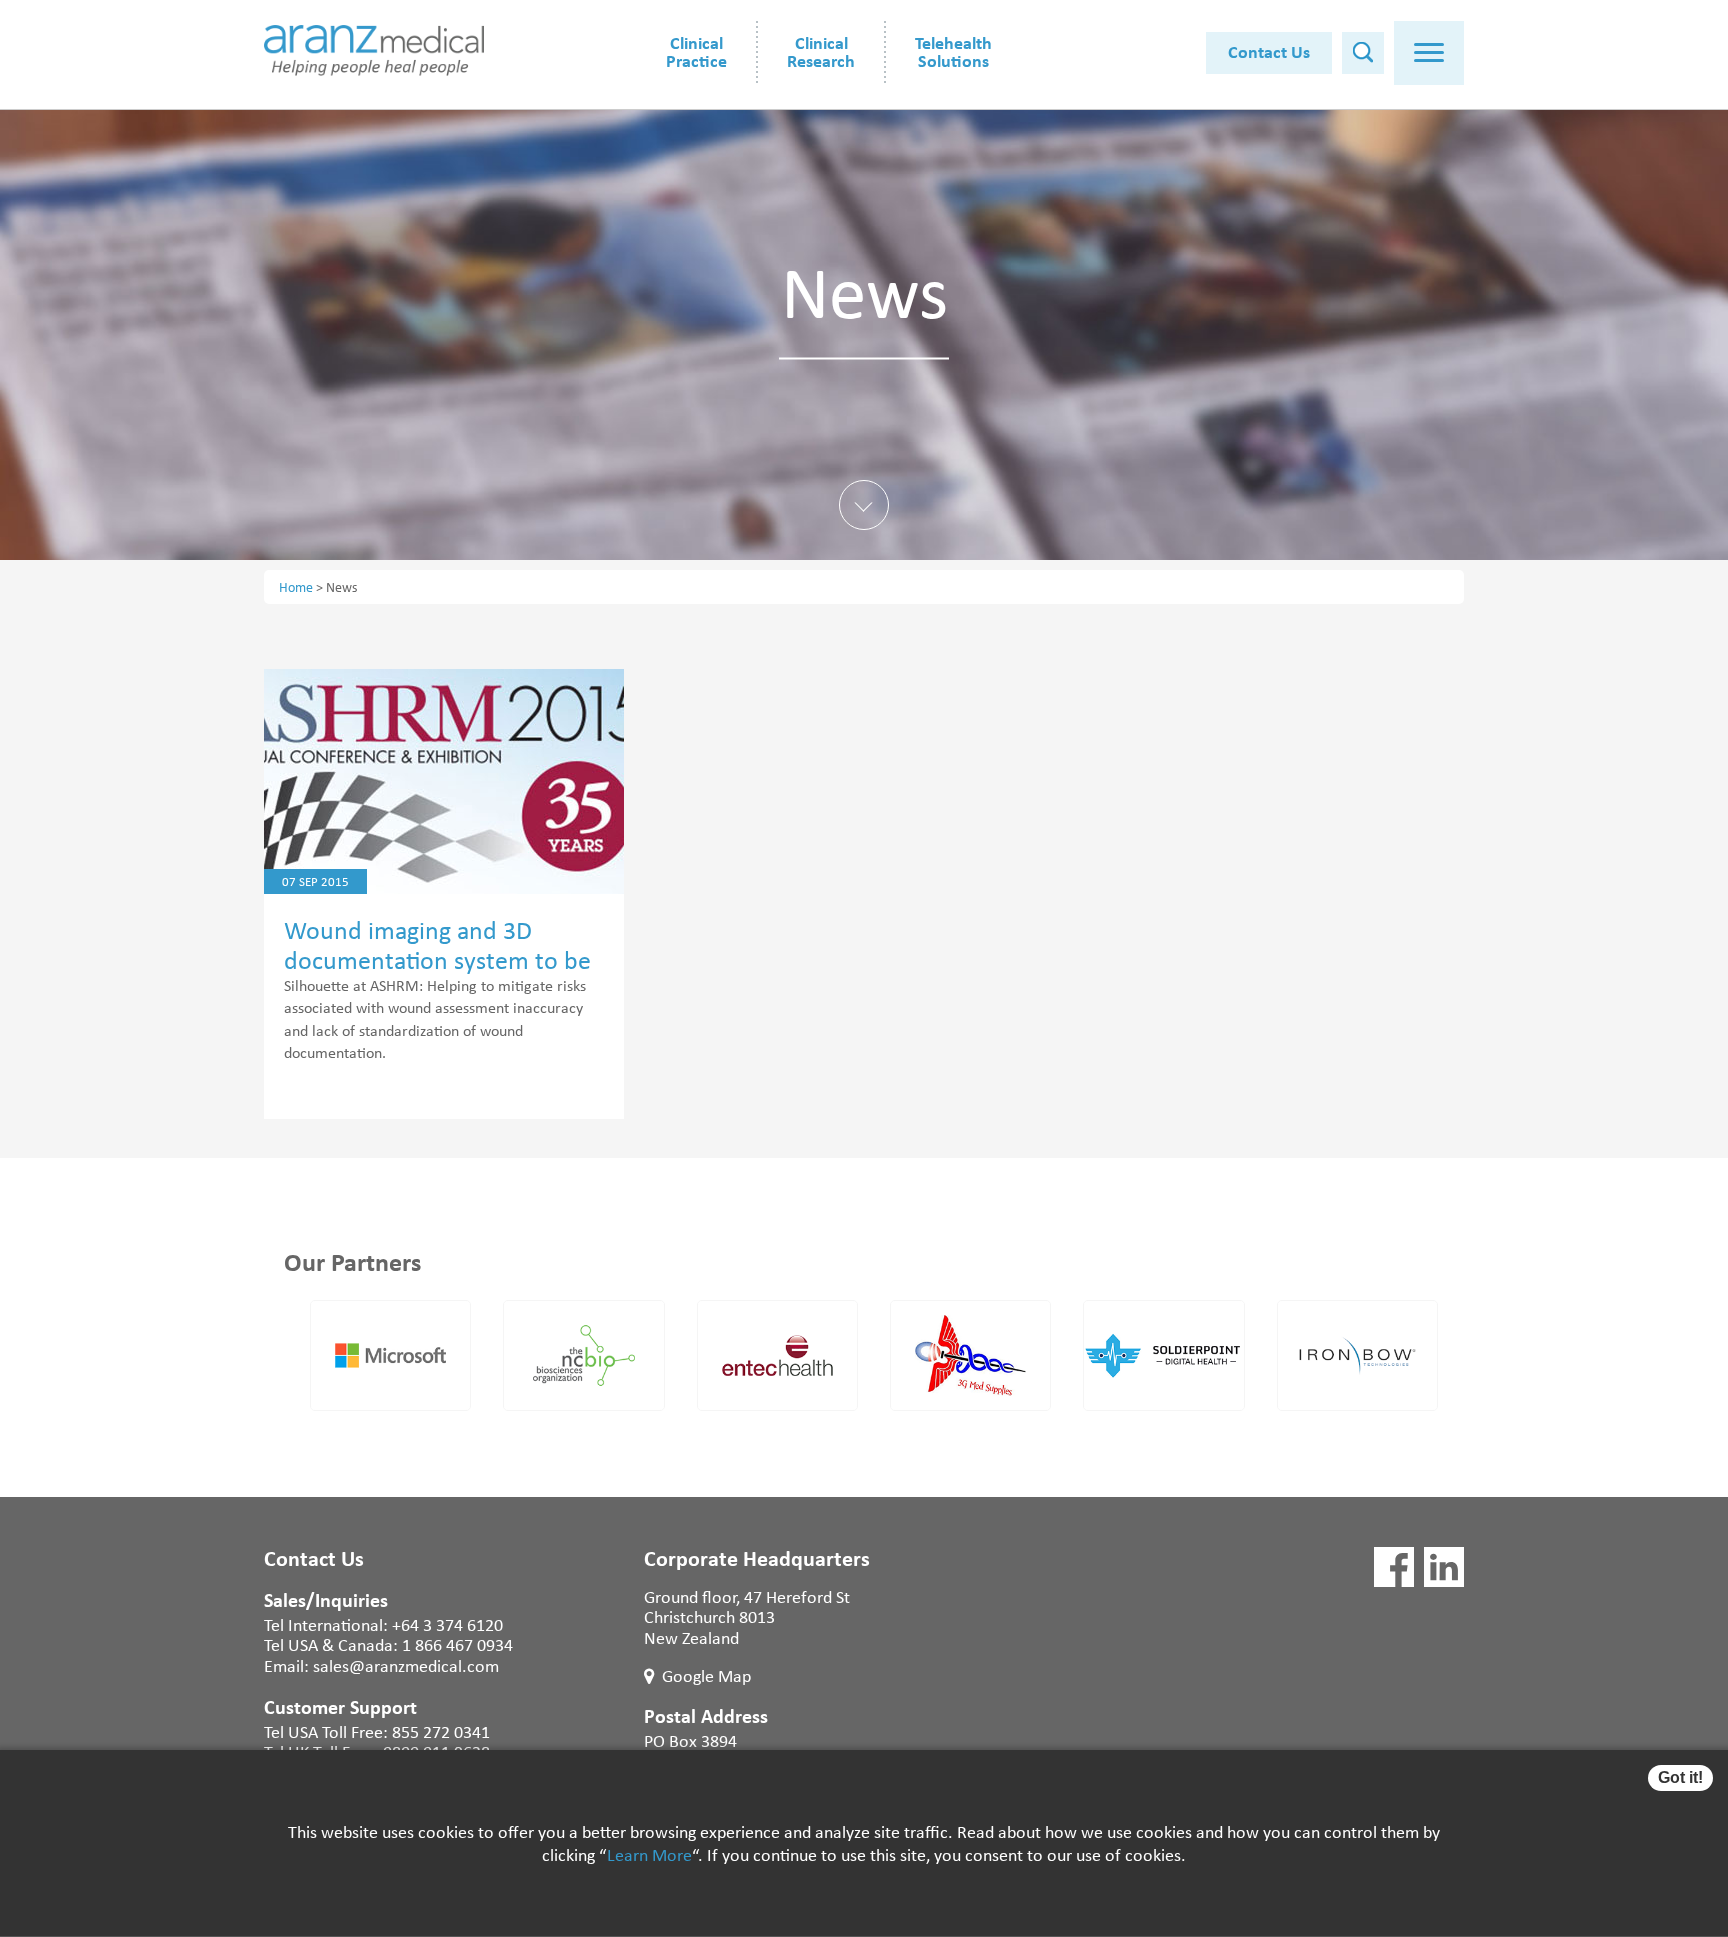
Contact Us (1269, 51)
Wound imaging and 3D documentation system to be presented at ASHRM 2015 (437, 959)
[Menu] (1429, 53)
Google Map (706, 1675)
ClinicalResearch (821, 51)
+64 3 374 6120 (447, 1624)
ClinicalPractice (696, 51)
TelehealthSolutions (953, 51)
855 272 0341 (441, 1731)
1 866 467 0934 (457, 1644)
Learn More (649, 1855)
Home (296, 586)
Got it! (1680, 1777)
